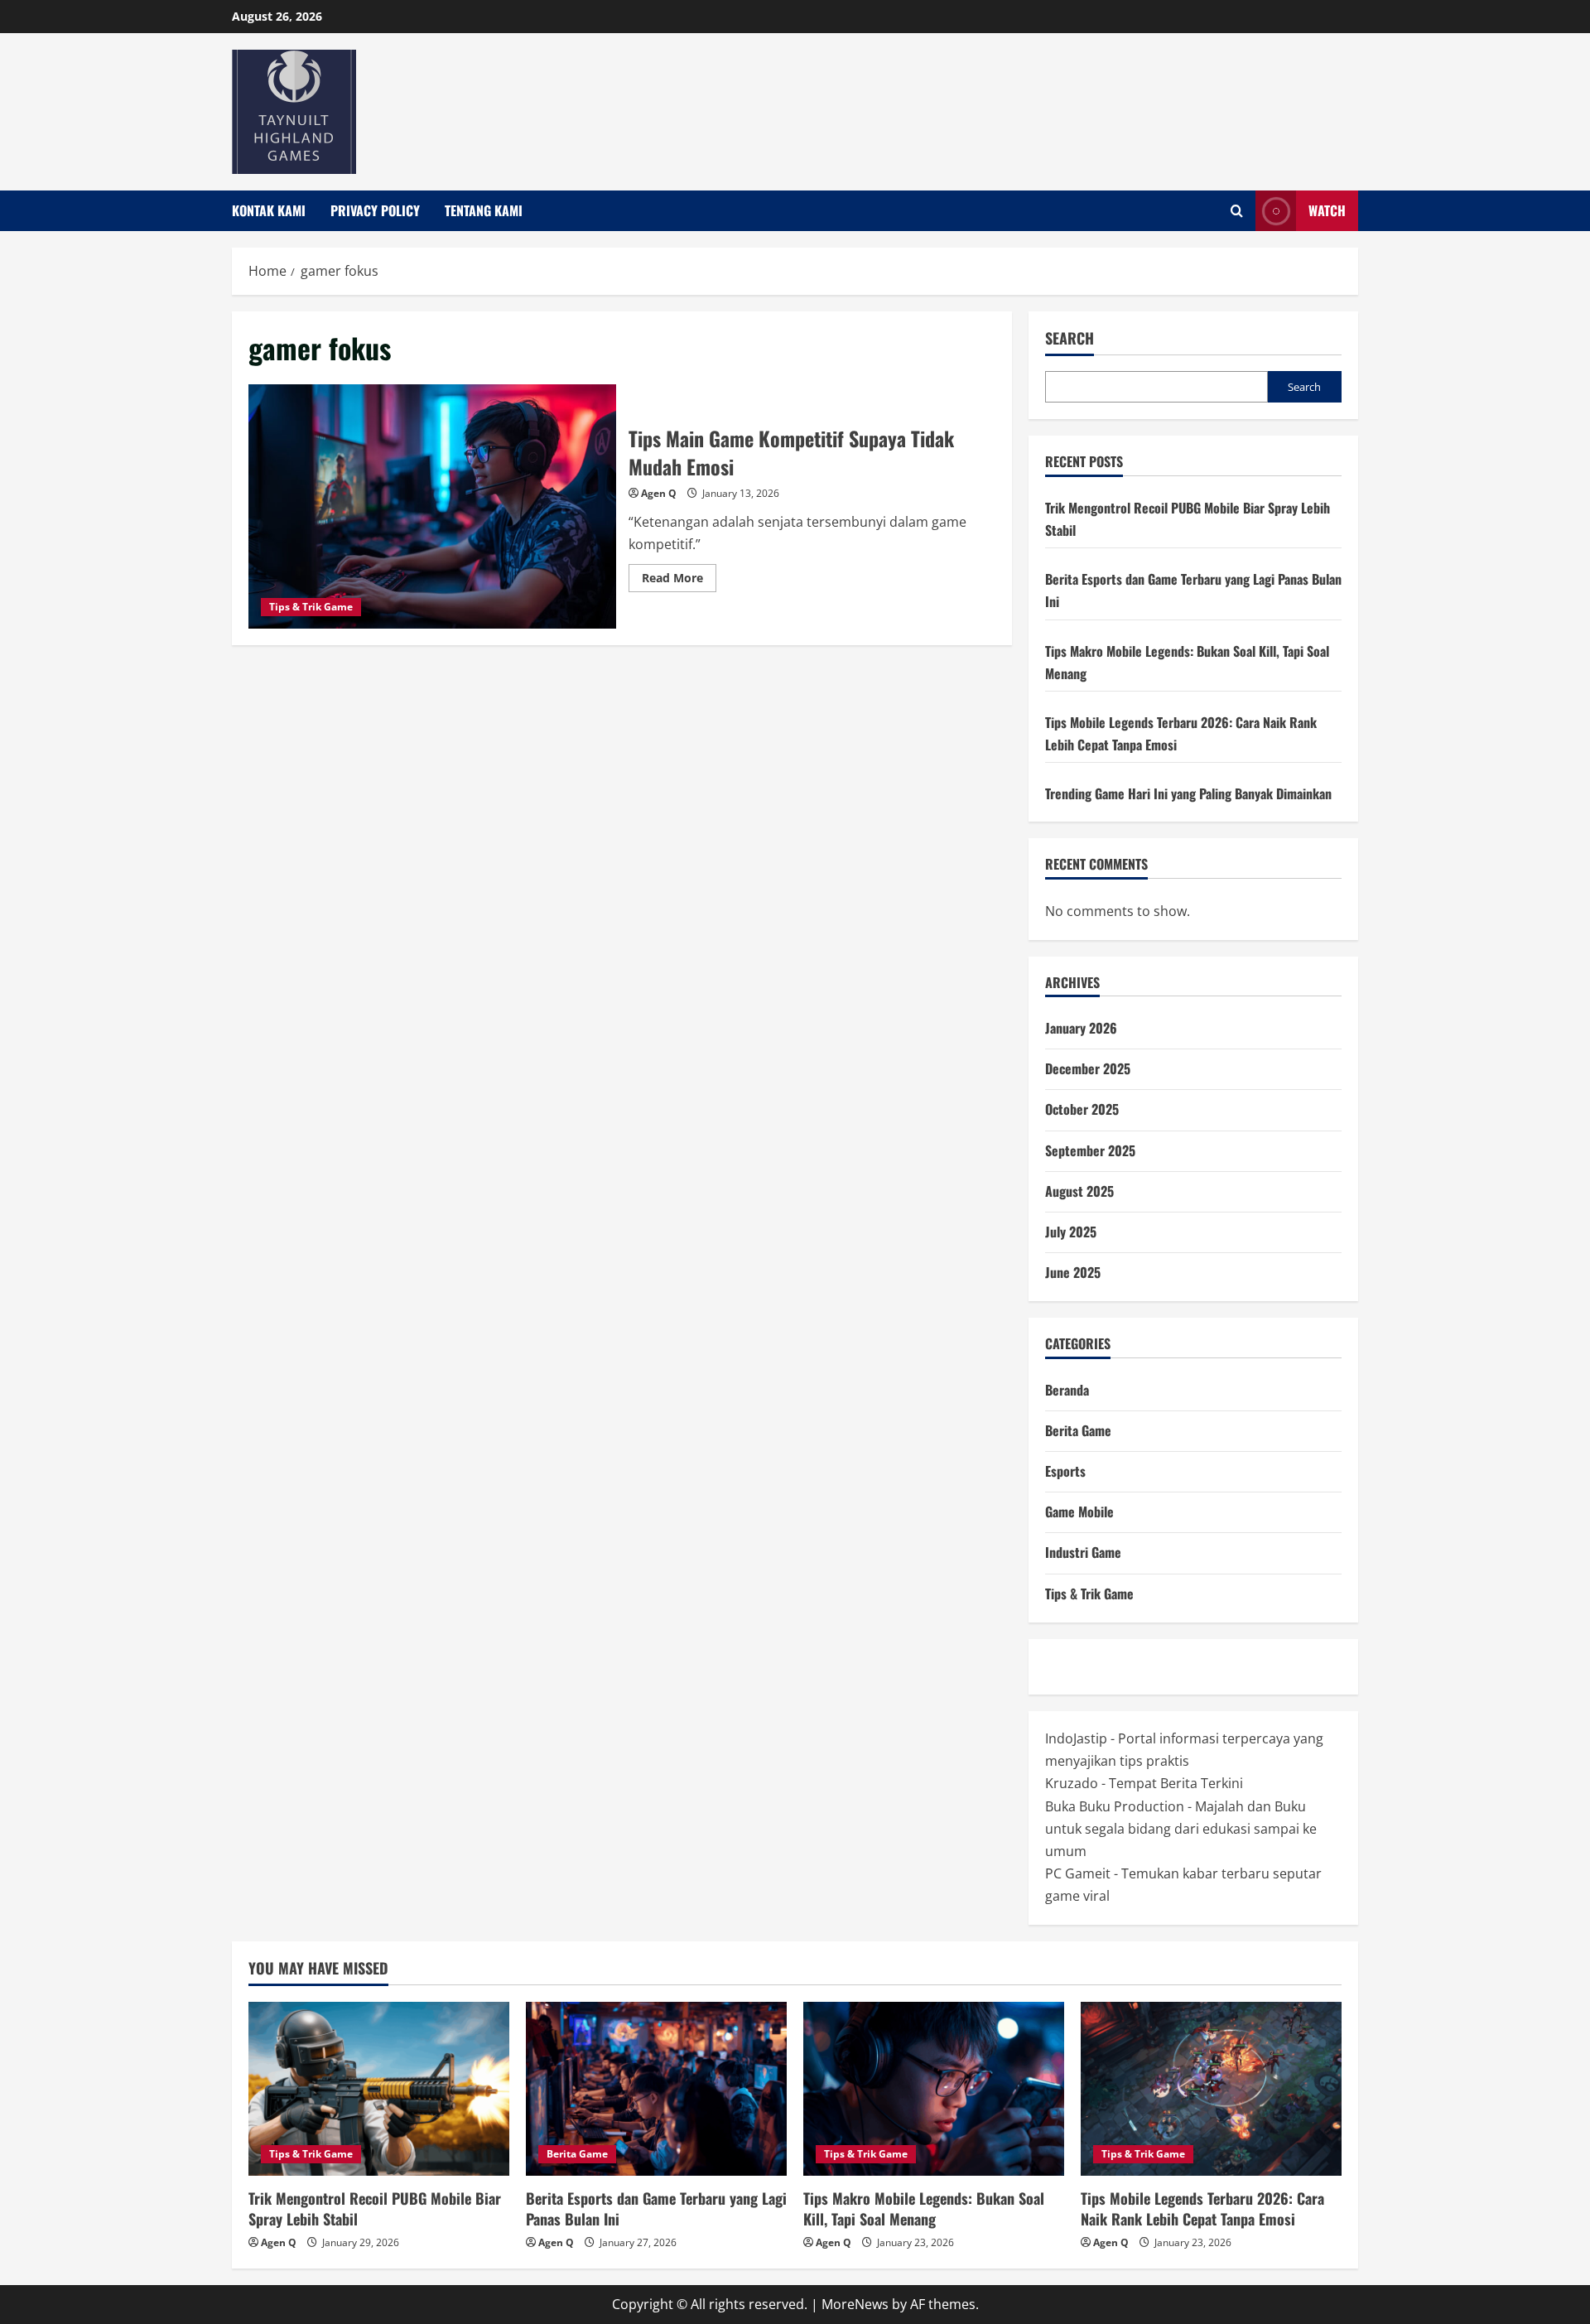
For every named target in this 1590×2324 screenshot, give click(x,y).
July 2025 (1071, 1232)
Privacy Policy (375, 210)
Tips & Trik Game (311, 607)
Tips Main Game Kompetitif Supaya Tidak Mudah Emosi (432, 507)
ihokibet (1070, 1666)
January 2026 (1081, 1028)
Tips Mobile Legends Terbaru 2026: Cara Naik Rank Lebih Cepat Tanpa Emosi (1202, 2208)
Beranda (1067, 1390)
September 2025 (1090, 1150)
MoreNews (855, 2304)
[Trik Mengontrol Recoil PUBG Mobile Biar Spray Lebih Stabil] (379, 2089)
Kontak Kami (269, 210)
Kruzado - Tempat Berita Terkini (1144, 1783)
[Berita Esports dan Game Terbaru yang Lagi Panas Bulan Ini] (656, 2089)
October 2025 (1082, 1109)
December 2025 (1088, 1068)
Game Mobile (1079, 1512)
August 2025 (1079, 1191)
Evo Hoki (1230, 1666)
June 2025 (1073, 1272)
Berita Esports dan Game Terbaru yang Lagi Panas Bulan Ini (656, 2208)
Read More (679, 581)
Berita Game (1078, 1430)
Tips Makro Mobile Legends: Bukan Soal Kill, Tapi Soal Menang (924, 2208)
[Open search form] (1237, 211)
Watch (1327, 210)
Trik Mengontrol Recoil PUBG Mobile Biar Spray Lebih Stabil (375, 2208)
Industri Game (1083, 1552)
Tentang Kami (484, 210)
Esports (1065, 1471)
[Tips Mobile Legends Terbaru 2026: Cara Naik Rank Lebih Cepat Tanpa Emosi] (1211, 2089)
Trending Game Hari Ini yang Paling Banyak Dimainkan (1188, 793)
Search (1070, 338)
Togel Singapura (1149, 1666)
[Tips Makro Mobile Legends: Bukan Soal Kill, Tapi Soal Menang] (934, 2089)
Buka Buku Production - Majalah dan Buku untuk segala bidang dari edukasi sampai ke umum (1181, 1829)
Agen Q (659, 493)
